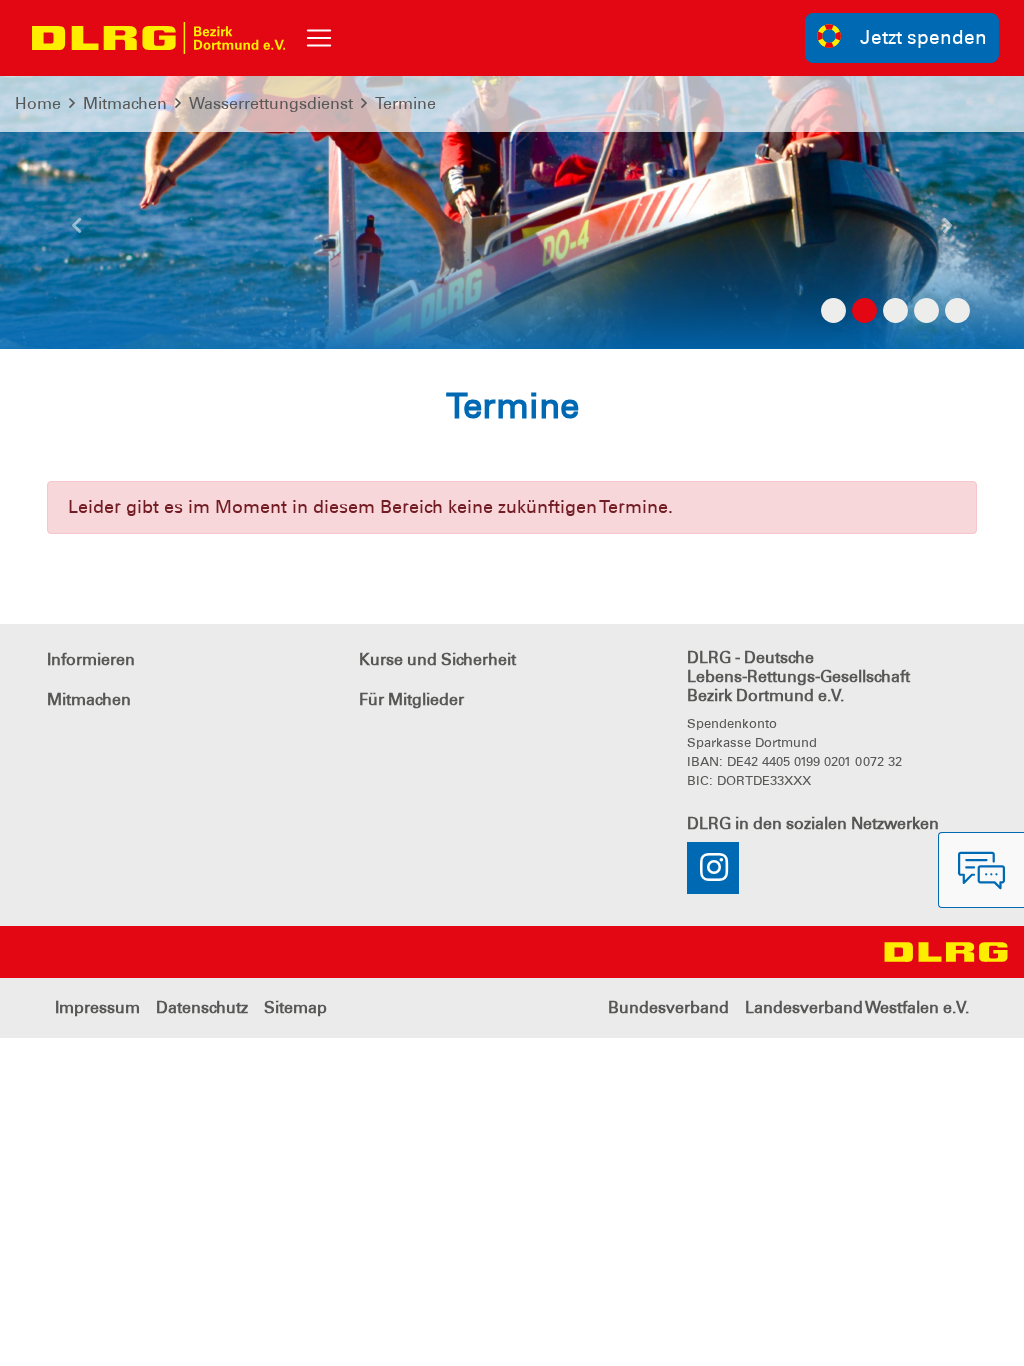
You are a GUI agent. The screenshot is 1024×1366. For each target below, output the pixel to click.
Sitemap (295, 1007)
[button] (77, 233)
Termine (405, 103)
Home (38, 103)
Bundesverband (668, 1007)
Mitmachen (125, 103)
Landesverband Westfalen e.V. (857, 1007)
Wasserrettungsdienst (271, 103)
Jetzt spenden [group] (923, 37)
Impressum (97, 1007)
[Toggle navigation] (319, 38)
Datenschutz (202, 1007)
